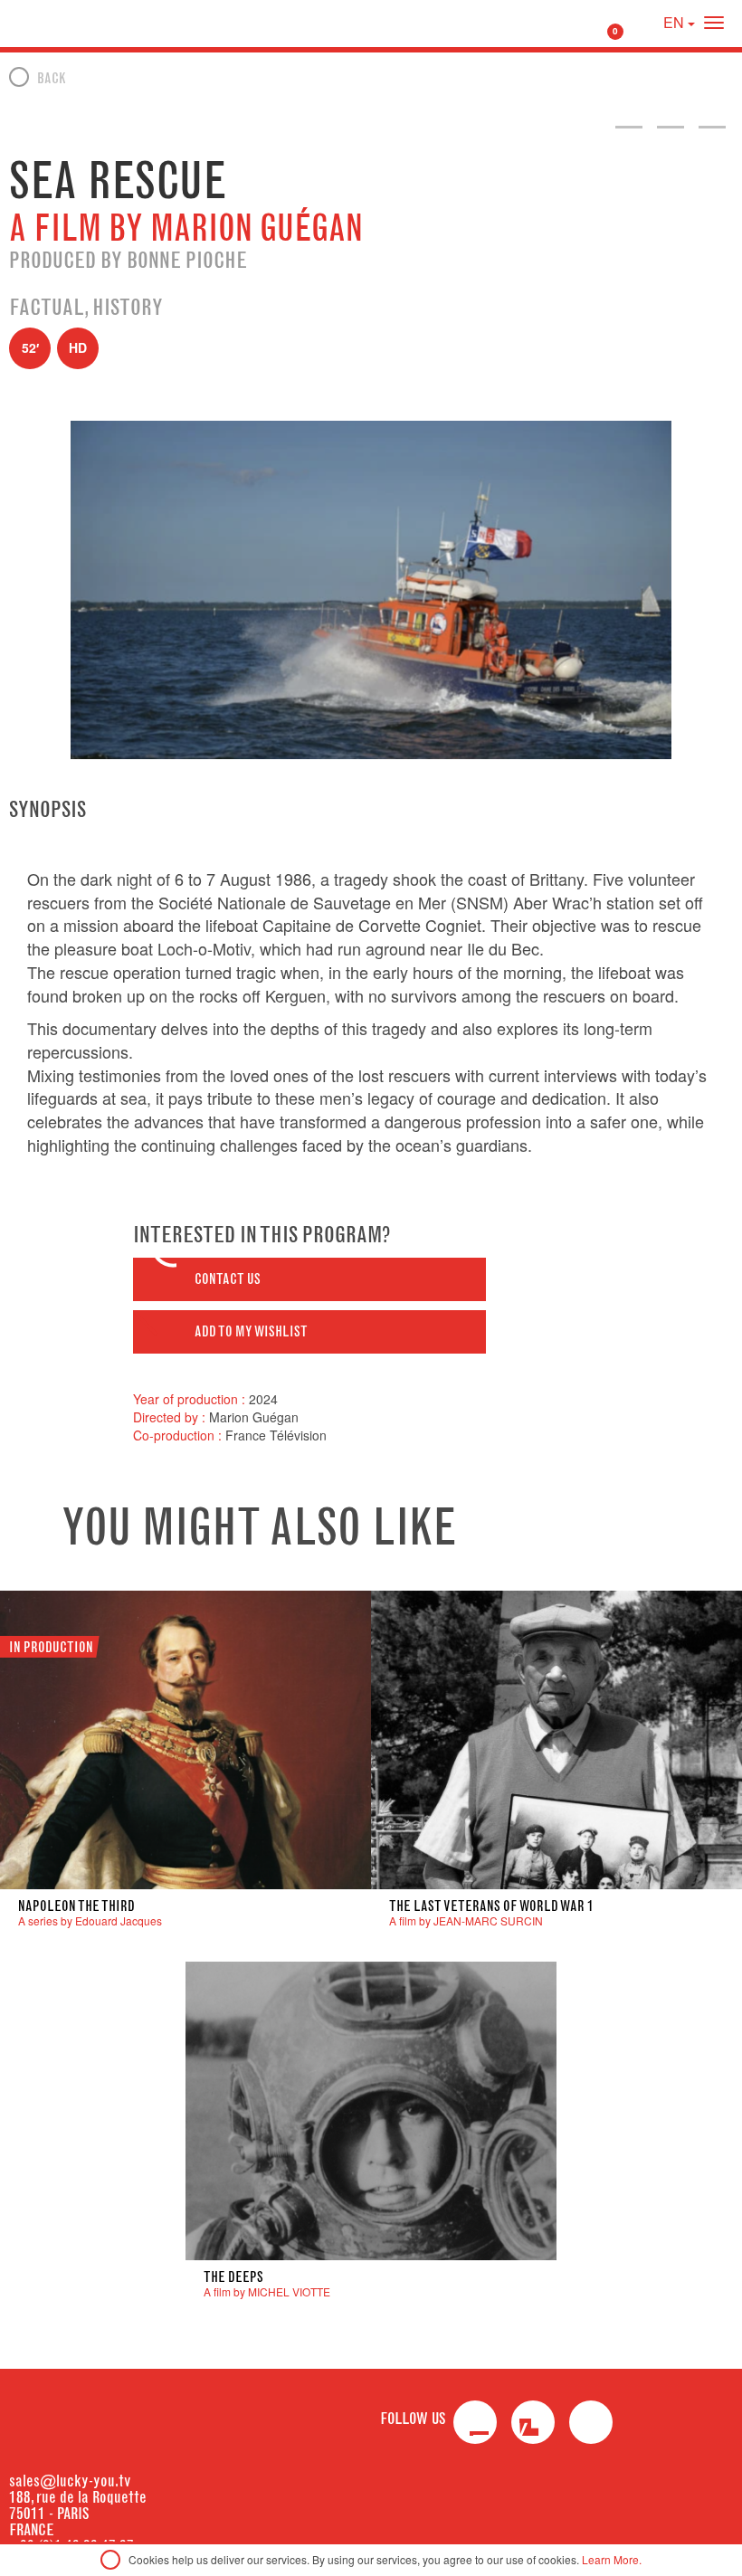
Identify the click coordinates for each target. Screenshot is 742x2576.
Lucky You (48, 23)
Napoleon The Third (76, 1906)
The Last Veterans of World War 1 (491, 1906)
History (128, 307)
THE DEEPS (233, 2277)
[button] (309, 1279)
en (675, 22)
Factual (47, 307)
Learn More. (612, 2559)
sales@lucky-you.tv (70, 2481)
